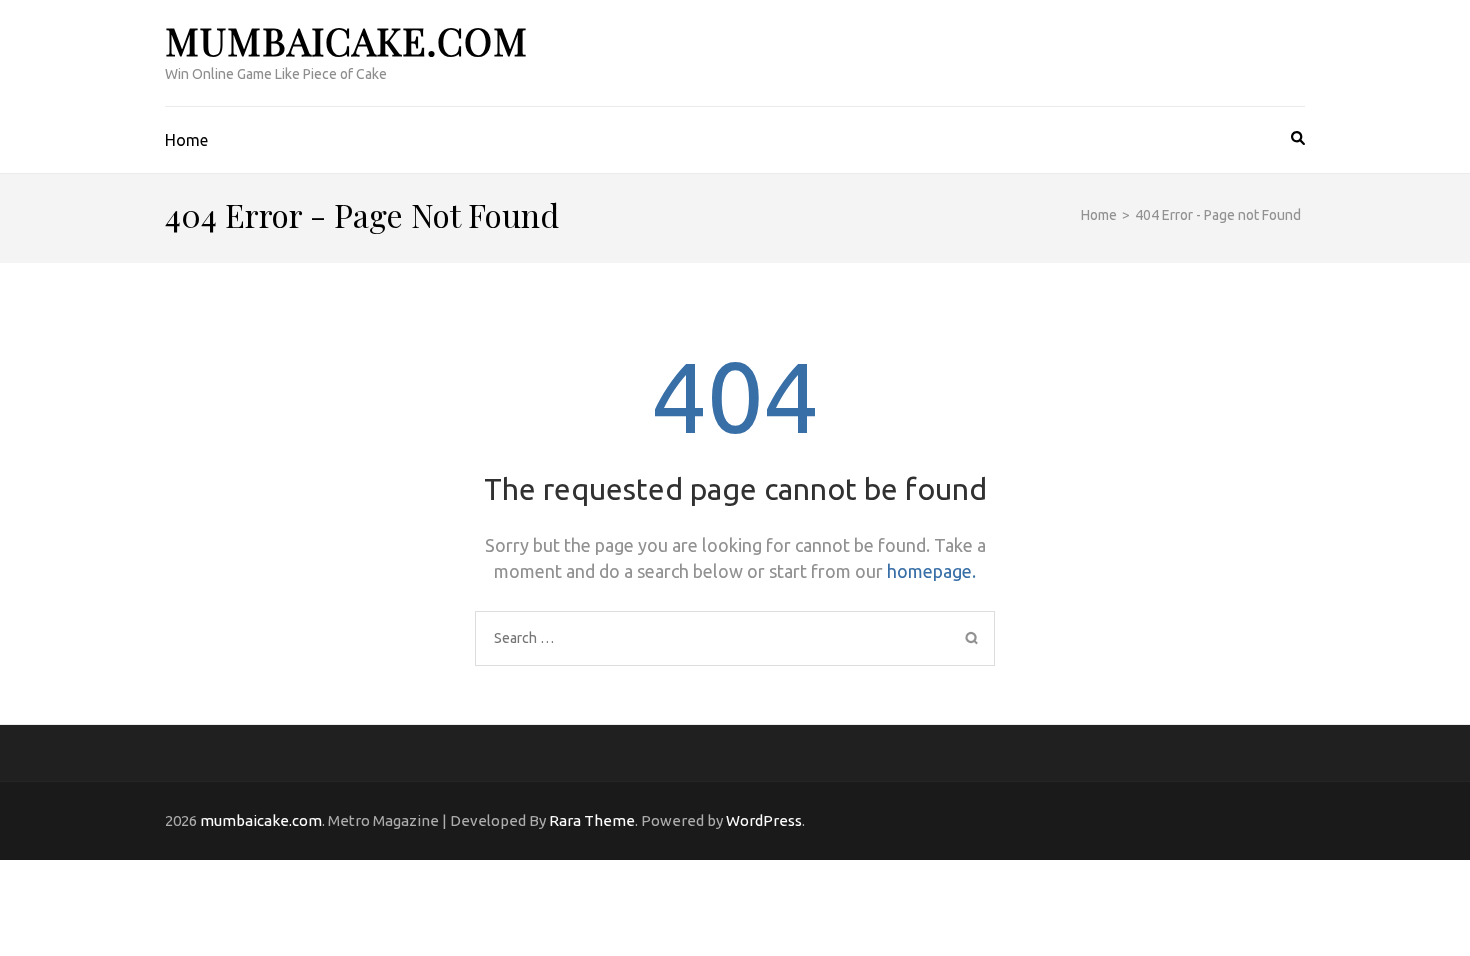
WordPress (764, 820)
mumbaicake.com (346, 40)
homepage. (931, 571)
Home (186, 140)
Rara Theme (592, 820)
